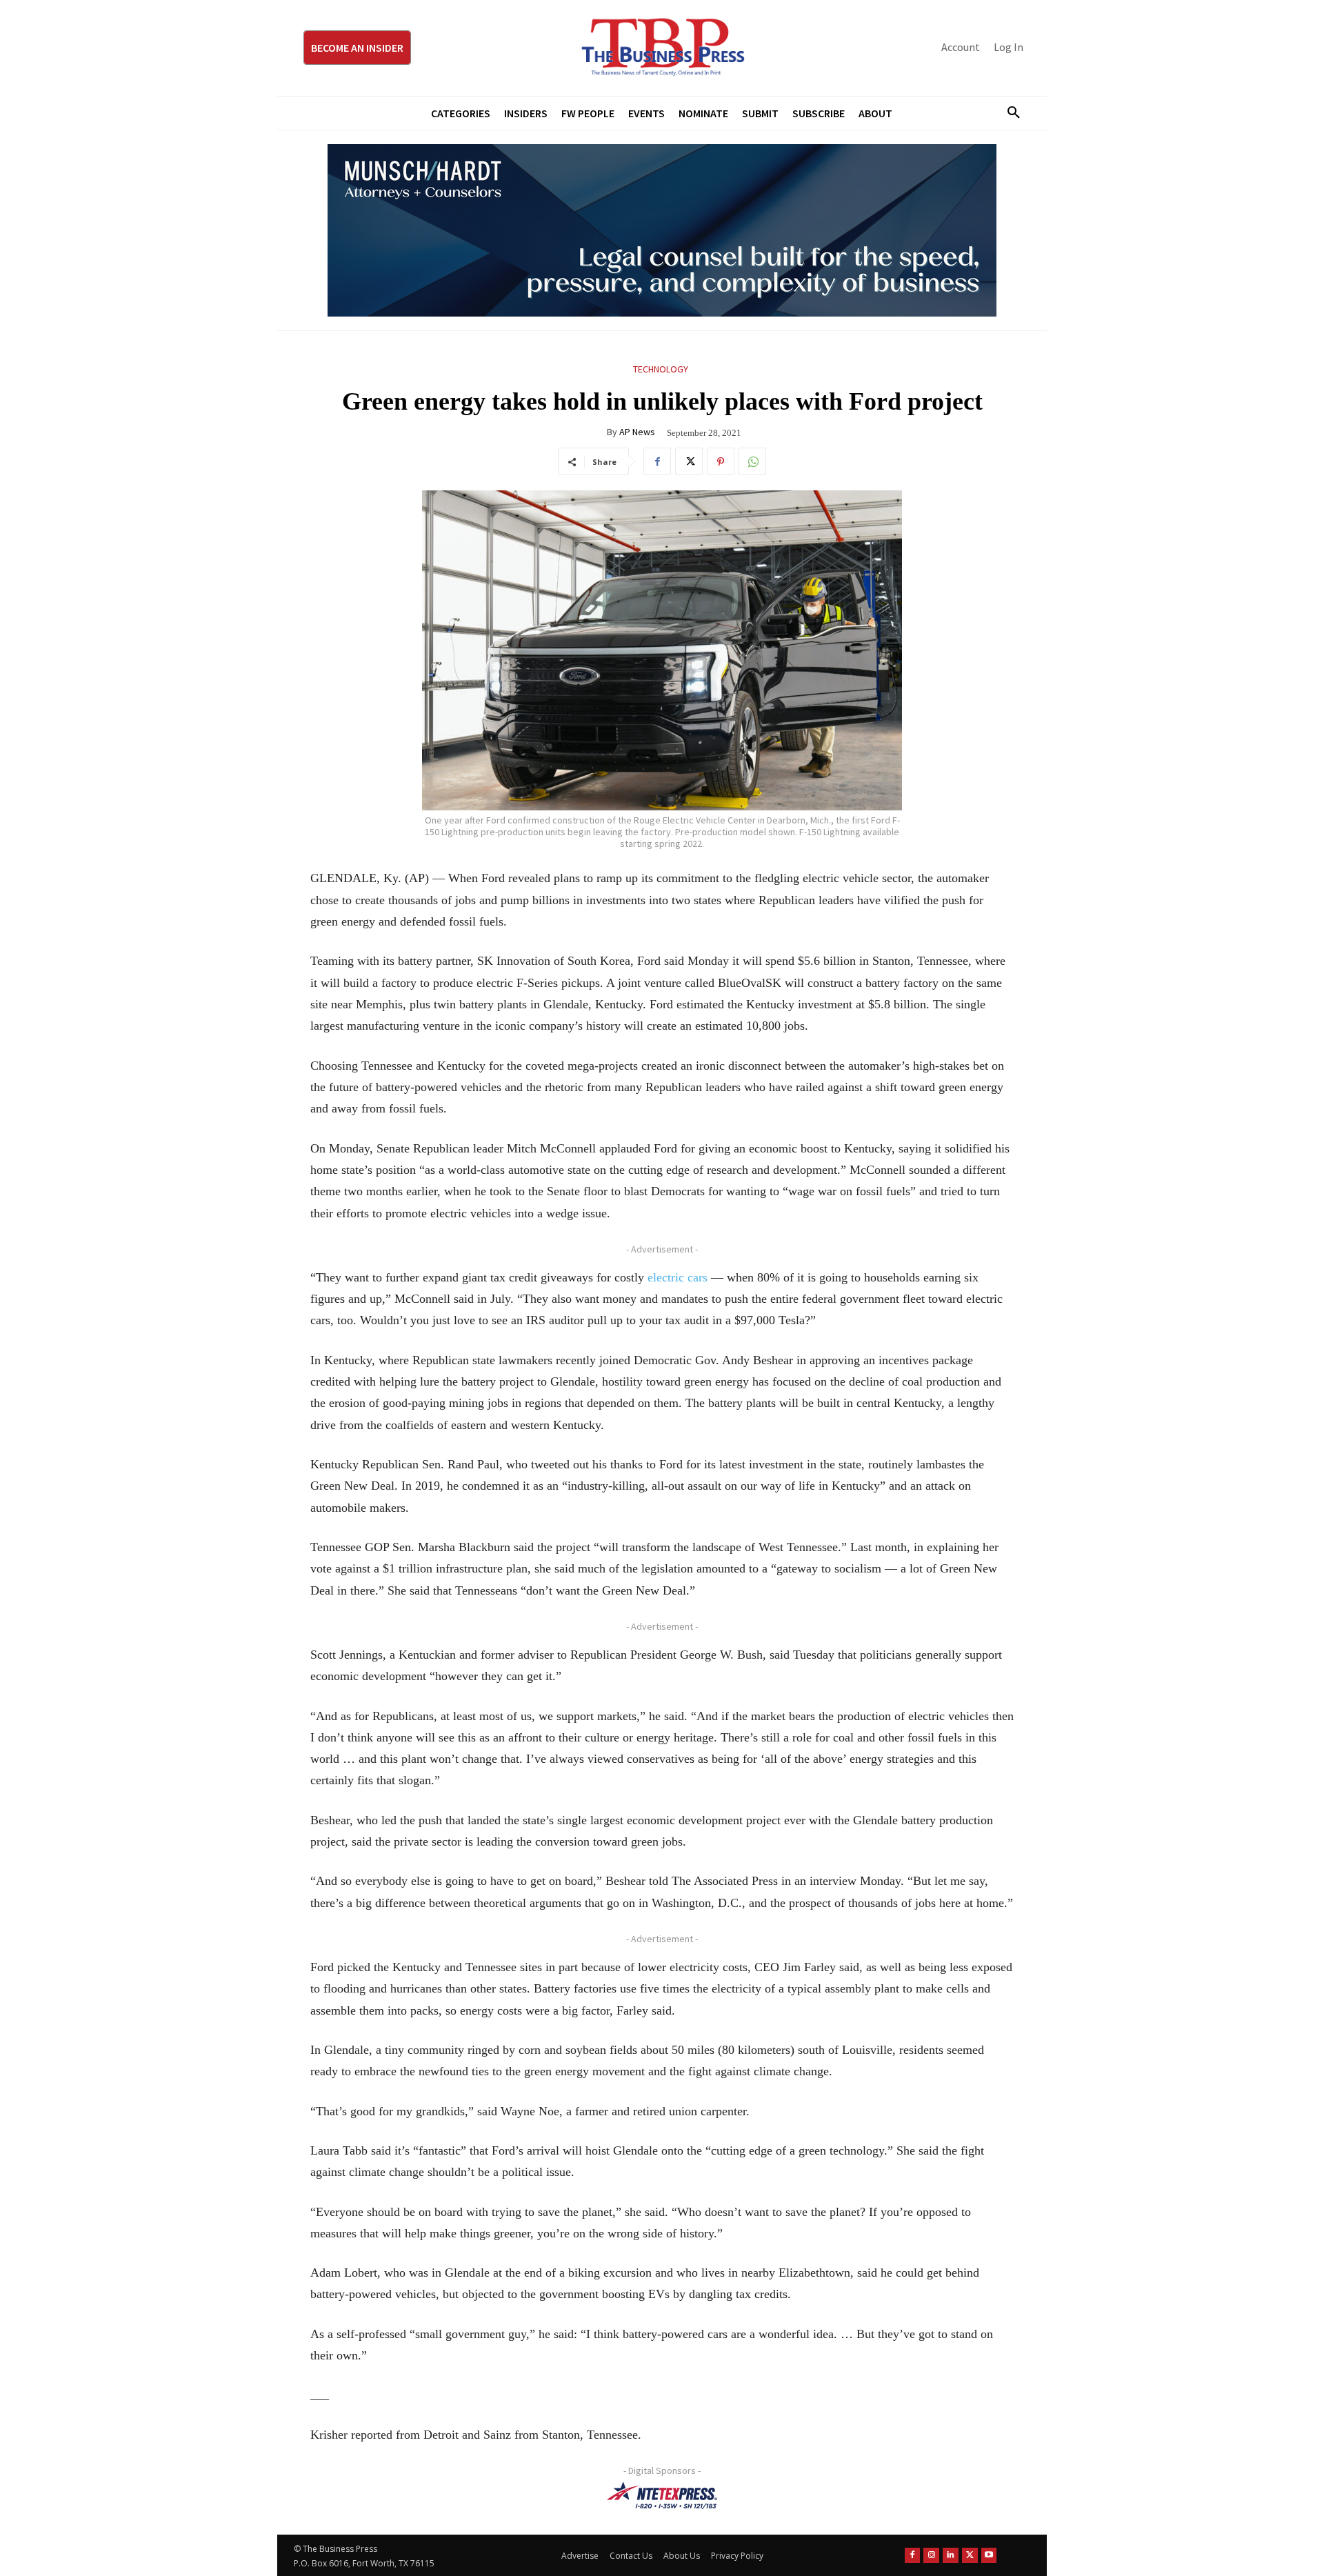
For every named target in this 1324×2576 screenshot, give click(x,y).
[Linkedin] (951, 2556)
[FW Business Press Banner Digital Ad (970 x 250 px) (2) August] (662, 230)
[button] (1008, 113)
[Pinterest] (721, 461)
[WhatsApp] (752, 461)
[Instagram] (931, 2556)
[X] (689, 461)
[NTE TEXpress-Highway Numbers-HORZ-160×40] (662, 2495)
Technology (661, 369)
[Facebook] (657, 461)
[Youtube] (989, 2556)
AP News (637, 432)
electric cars (678, 1277)
